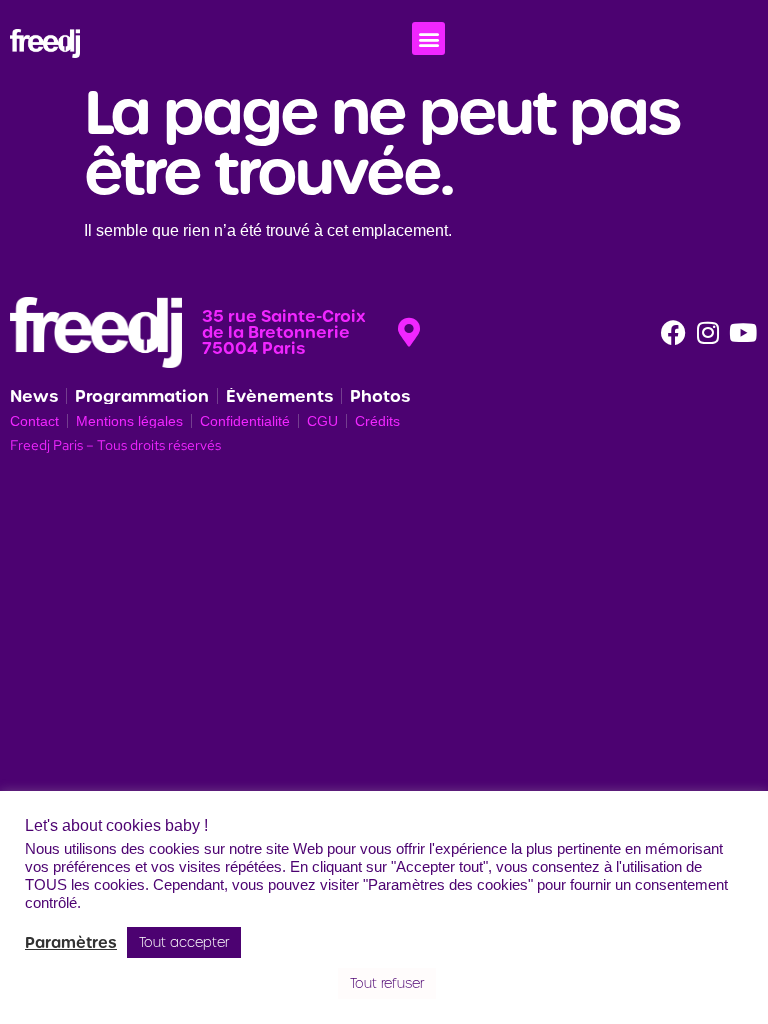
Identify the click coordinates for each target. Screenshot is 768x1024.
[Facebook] (673, 332)
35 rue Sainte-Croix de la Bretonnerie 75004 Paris (284, 332)
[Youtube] (743, 332)
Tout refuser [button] (387, 983)
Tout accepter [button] (184, 942)
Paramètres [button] (71, 943)
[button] (428, 38)
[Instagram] (708, 332)
